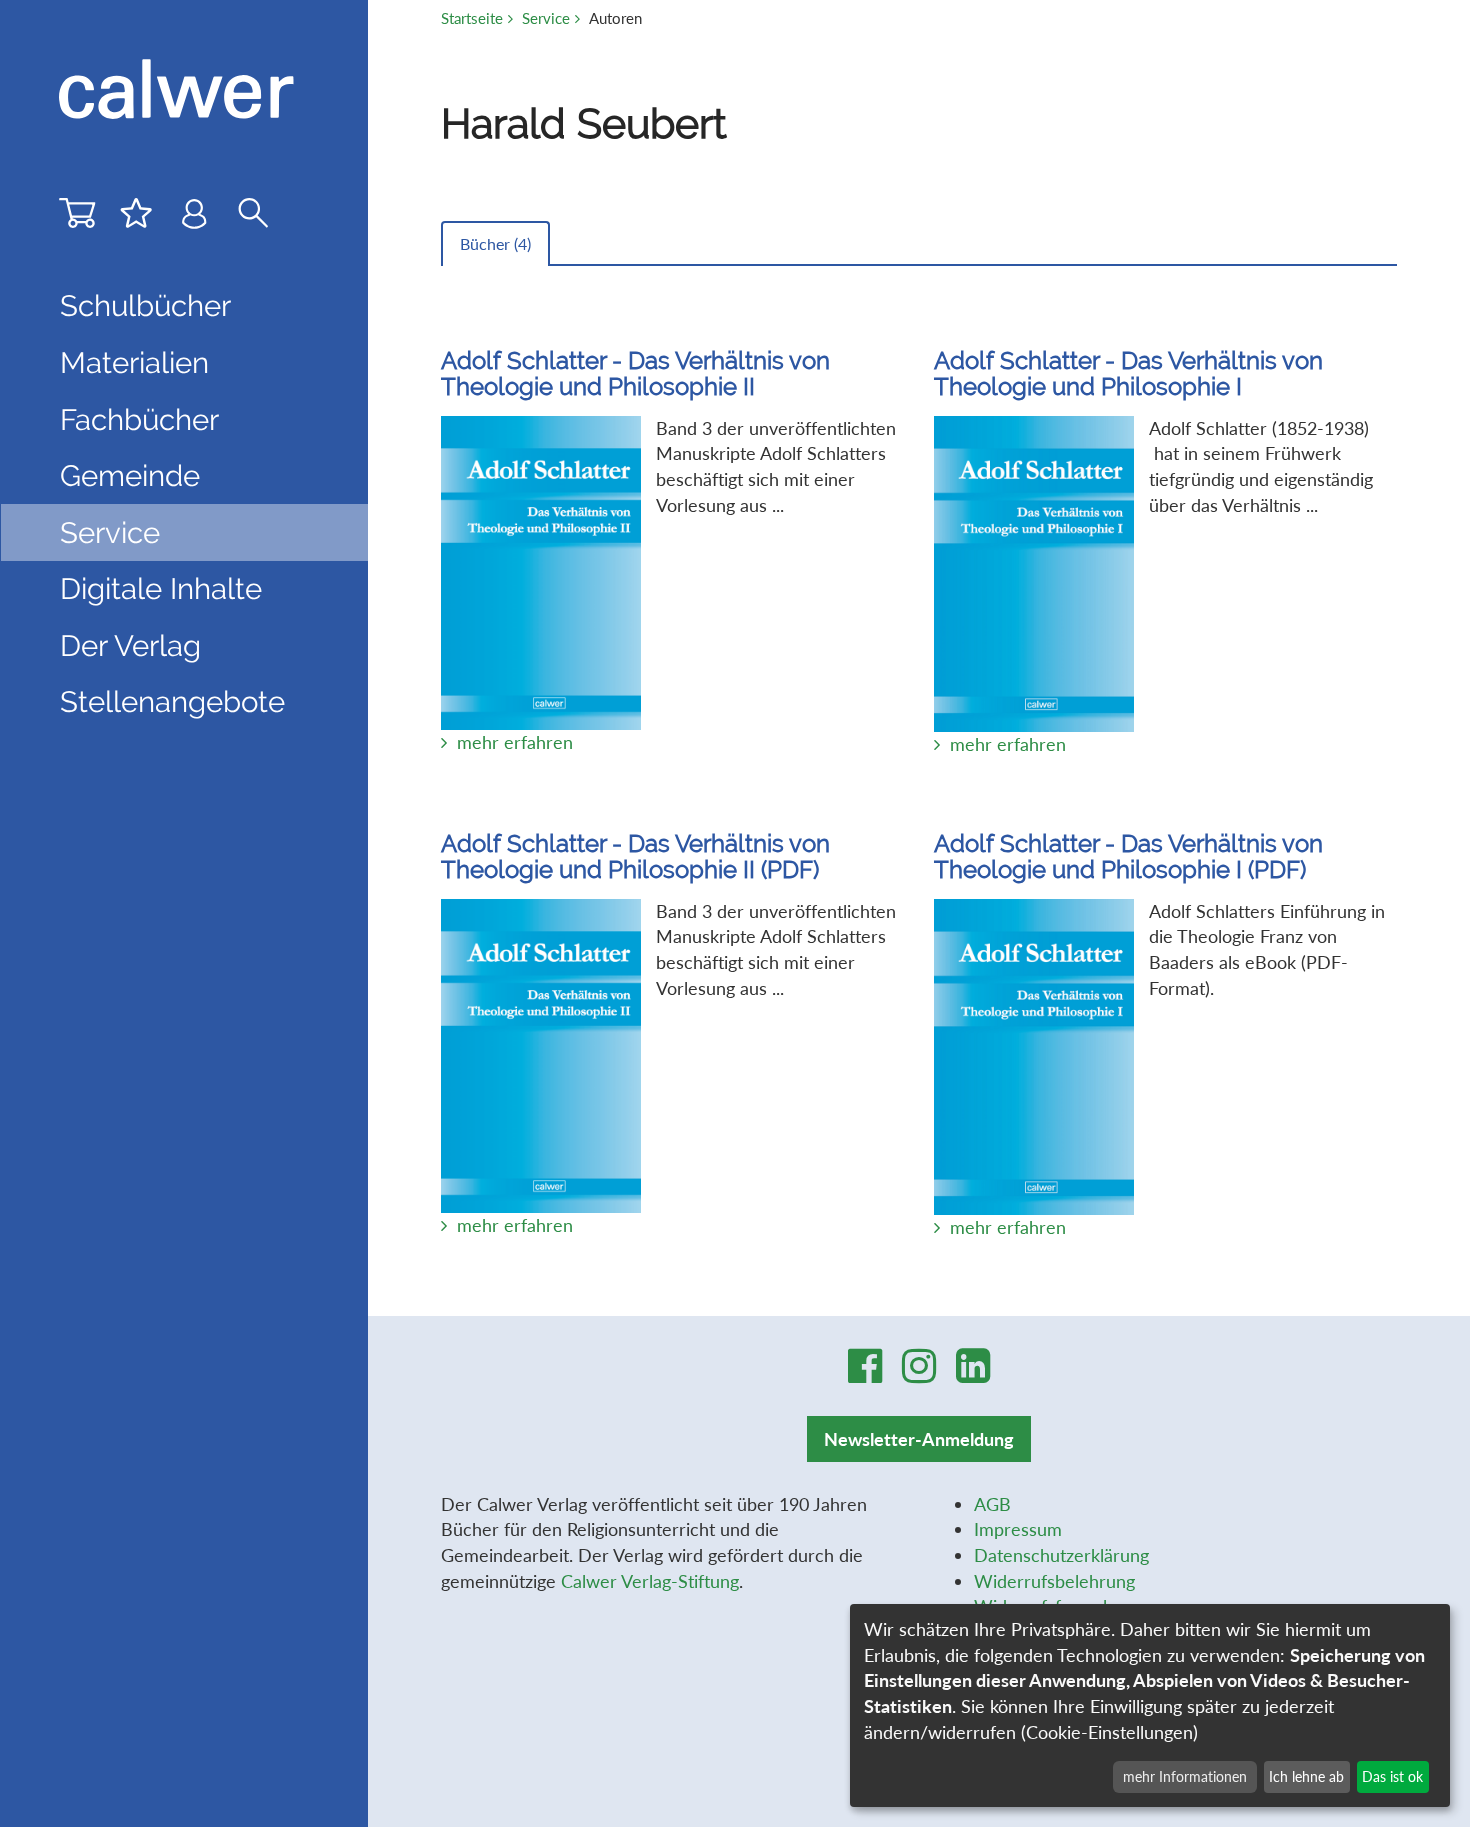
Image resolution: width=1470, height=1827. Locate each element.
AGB (992, 1504)
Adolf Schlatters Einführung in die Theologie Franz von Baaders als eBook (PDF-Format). (1159, 1034)
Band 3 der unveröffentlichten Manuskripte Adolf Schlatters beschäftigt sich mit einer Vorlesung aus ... (668, 550)
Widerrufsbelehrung (1054, 1581)
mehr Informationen (1185, 1776)
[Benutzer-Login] (194, 218)
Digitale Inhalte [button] (161, 588)
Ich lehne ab (1306, 1776)
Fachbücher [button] (139, 419)
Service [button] (110, 532)
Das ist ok (1392, 1776)
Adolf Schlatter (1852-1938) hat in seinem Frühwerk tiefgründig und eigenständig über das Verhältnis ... (1153, 551)
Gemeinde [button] (130, 475)
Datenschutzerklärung (1061, 1555)
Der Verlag (130, 645)
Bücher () (495, 243)
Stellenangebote (172, 701)
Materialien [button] (134, 362)
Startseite (472, 18)
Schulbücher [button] (145, 305)
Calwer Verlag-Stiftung (650, 1581)
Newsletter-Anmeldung (919, 1439)
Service (546, 18)
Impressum (1018, 1529)
